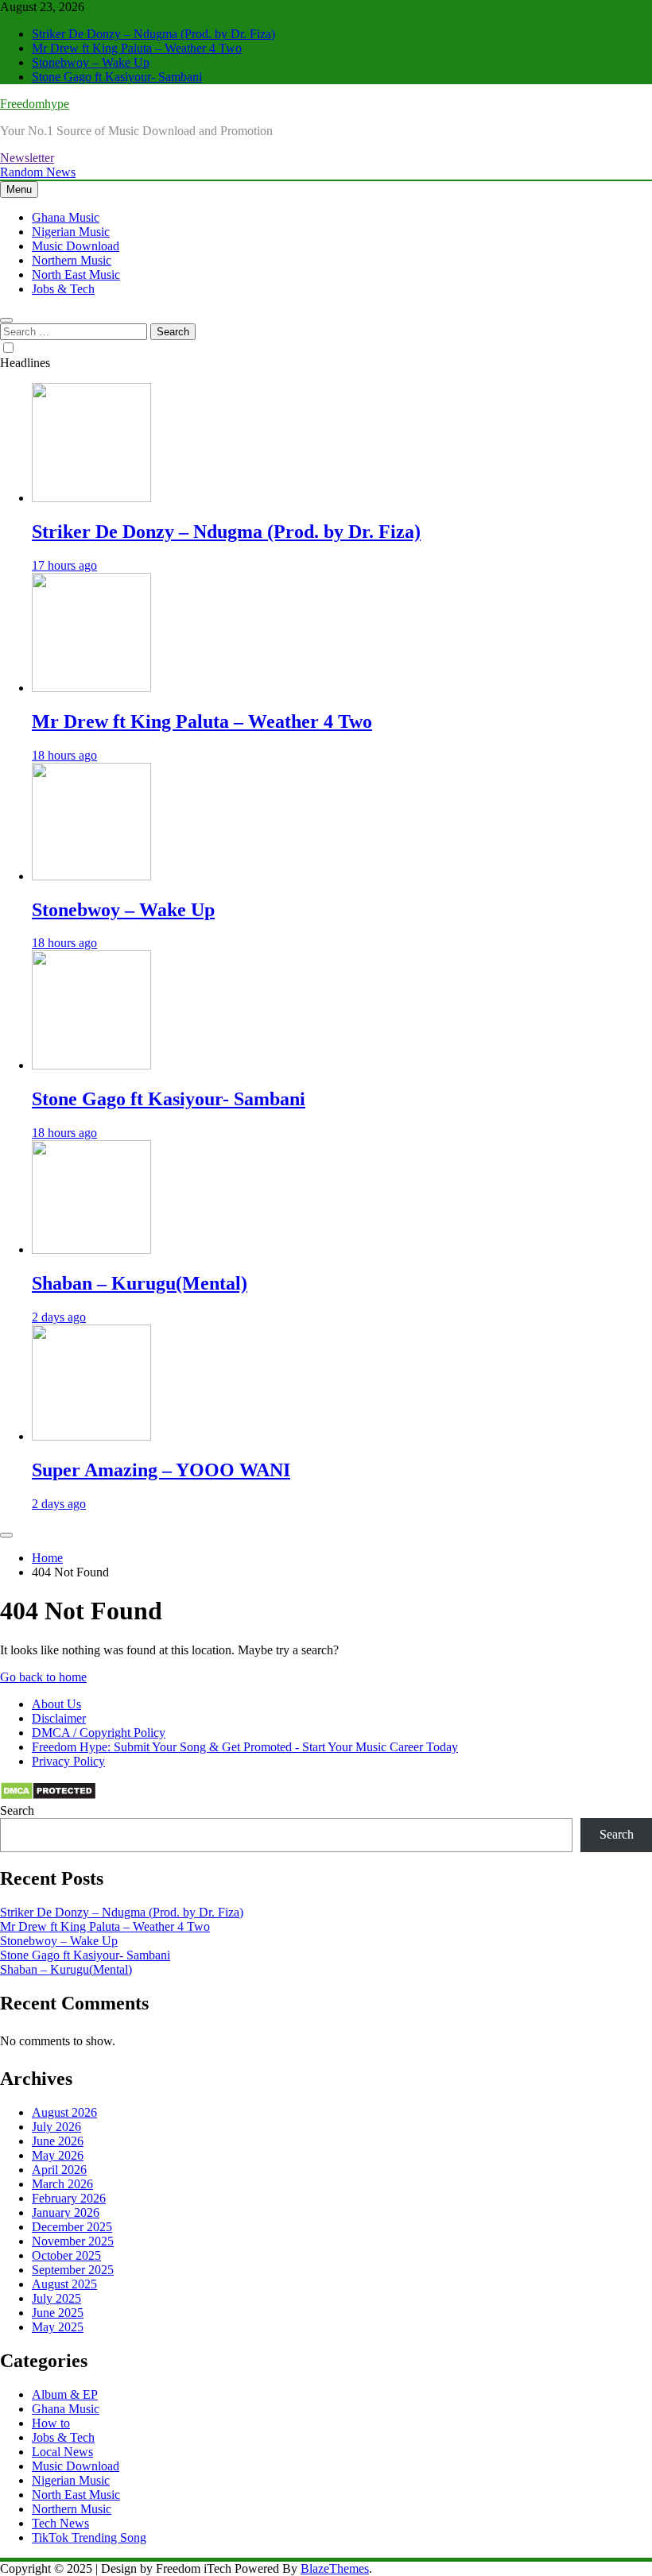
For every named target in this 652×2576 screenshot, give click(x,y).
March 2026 (62, 2184)
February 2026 (69, 2198)
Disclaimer (59, 1718)
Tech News (60, 2523)
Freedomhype (35, 104)
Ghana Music (66, 217)
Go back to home (43, 1677)
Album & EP (65, 2394)
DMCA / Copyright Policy (99, 1733)
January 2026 (66, 2212)
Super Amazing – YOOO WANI (161, 1470)
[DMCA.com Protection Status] (48, 1796)
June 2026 (58, 2141)
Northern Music (72, 260)
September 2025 (73, 2270)
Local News (62, 2452)
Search (17, 1810)
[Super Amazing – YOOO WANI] (91, 1436)
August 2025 (64, 2284)
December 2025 (72, 2227)
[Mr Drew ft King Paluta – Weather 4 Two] (91, 688)
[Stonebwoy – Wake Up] (91, 876)
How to (51, 2423)
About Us (56, 1704)
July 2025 (56, 2298)
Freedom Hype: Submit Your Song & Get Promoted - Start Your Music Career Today (245, 1747)
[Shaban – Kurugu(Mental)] (91, 1249)
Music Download (76, 246)
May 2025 (58, 2327)
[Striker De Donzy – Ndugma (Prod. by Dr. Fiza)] (91, 498)
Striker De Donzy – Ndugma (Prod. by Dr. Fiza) (153, 34)
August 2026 (64, 2112)
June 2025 (58, 2313)
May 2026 (58, 2155)
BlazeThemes (335, 2568)
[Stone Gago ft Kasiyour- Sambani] (91, 1065)
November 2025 (73, 2241)
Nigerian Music (71, 232)
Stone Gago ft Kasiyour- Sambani (117, 77)
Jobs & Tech (63, 289)
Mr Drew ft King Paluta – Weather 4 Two (137, 48)
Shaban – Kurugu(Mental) (140, 1283)
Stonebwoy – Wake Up (91, 62)
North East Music (76, 275)
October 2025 (66, 2255)
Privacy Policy (68, 1761)
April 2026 (59, 2170)
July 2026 (56, 2127)
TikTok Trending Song (89, 2537)
